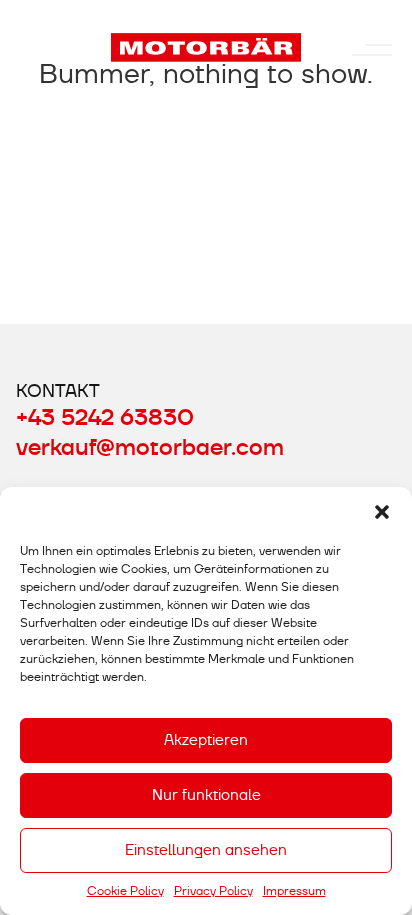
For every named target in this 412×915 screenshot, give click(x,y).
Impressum (294, 891)
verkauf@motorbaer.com (150, 448)
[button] (382, 512)
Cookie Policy (125, 891)
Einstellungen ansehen (206, 850)
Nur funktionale (206, 795)
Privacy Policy (213, 891)
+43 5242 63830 (105, 418)
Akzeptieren (206, 740)
